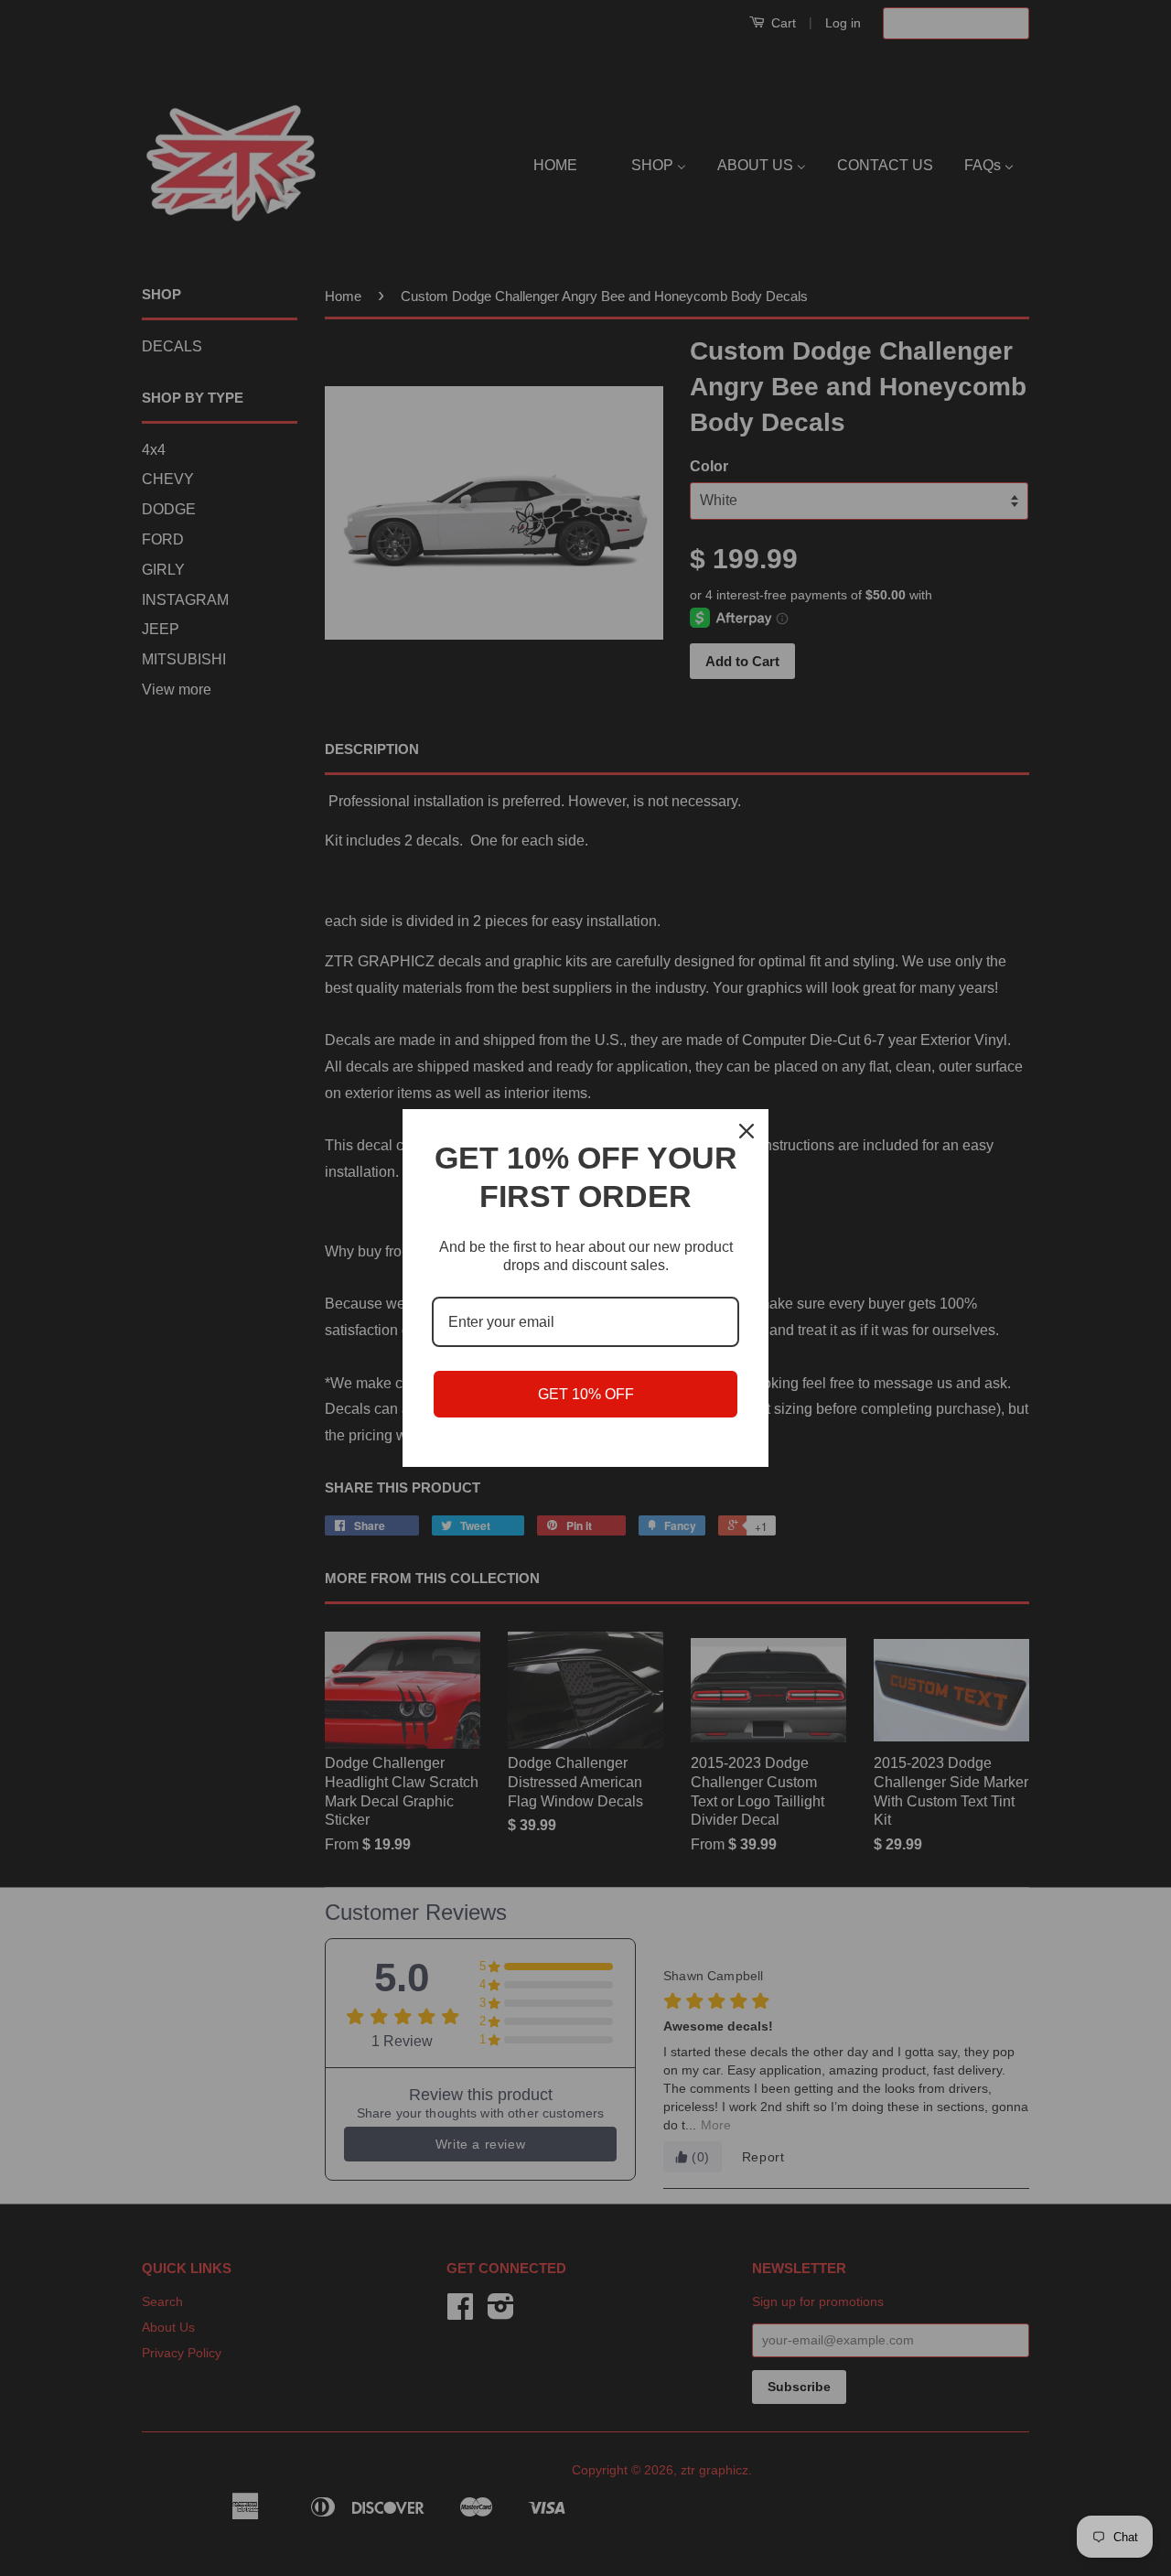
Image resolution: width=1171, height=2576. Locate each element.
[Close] (747, 1131)
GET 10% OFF (586, 1394)
